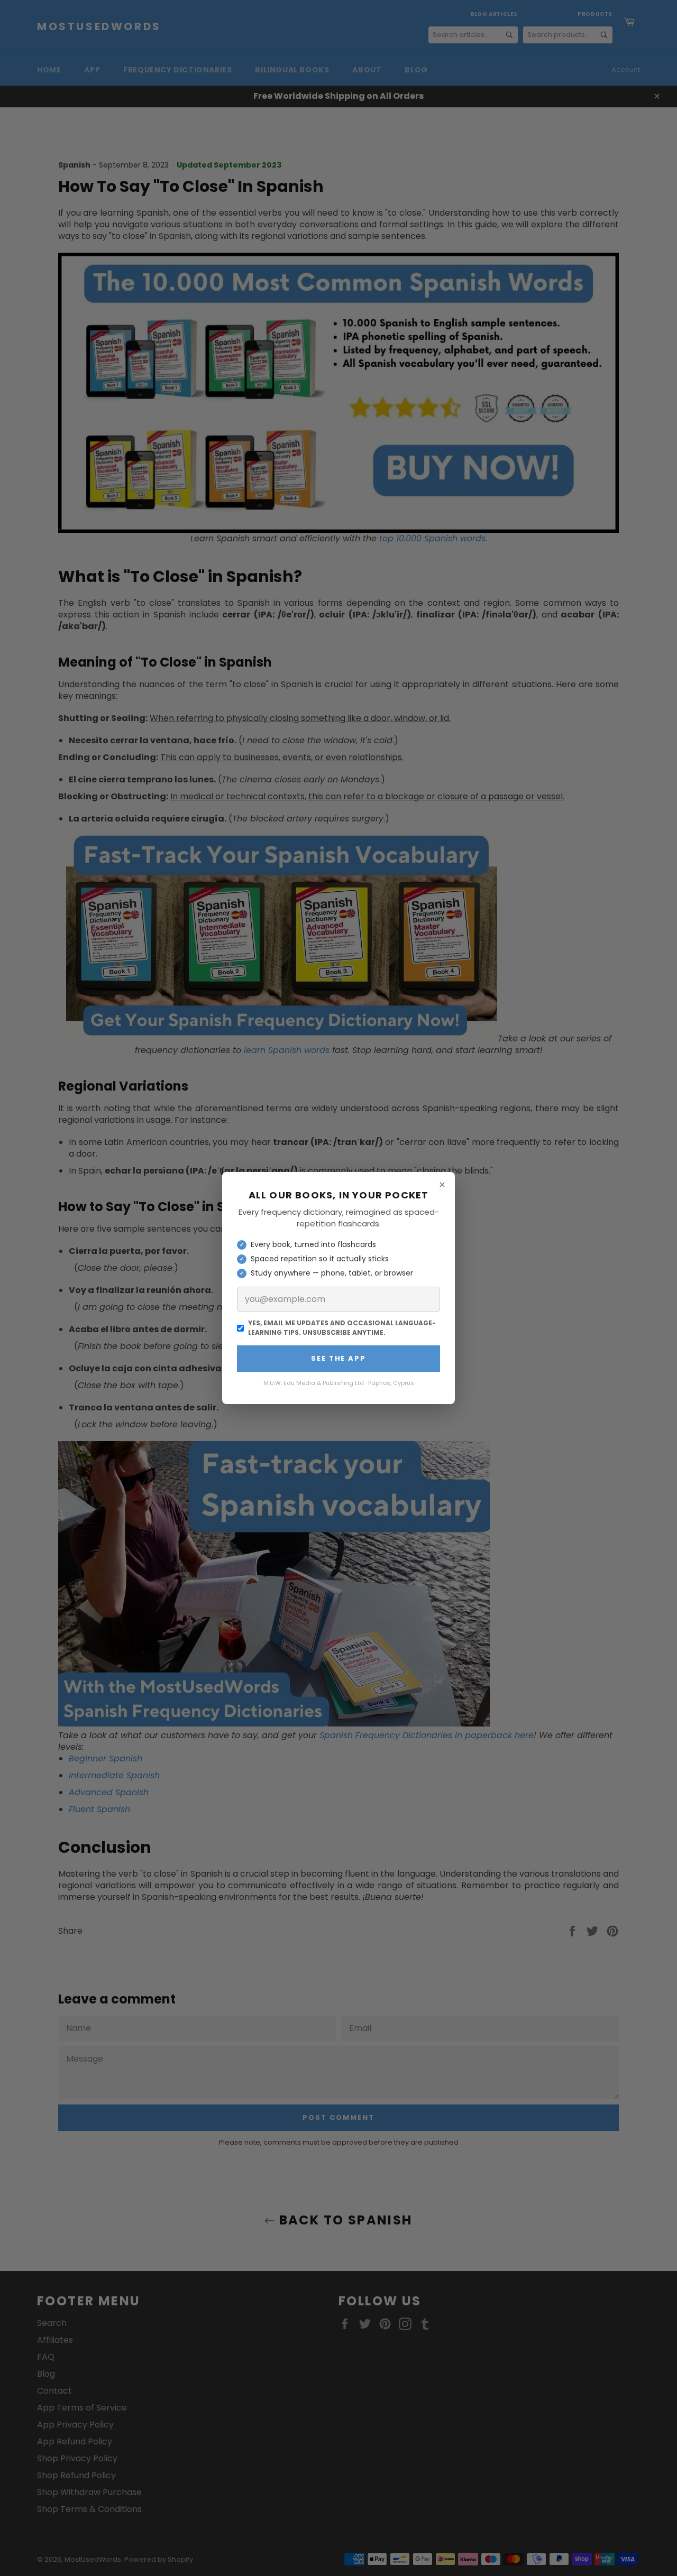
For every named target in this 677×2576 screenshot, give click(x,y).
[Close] (442, 1185)
